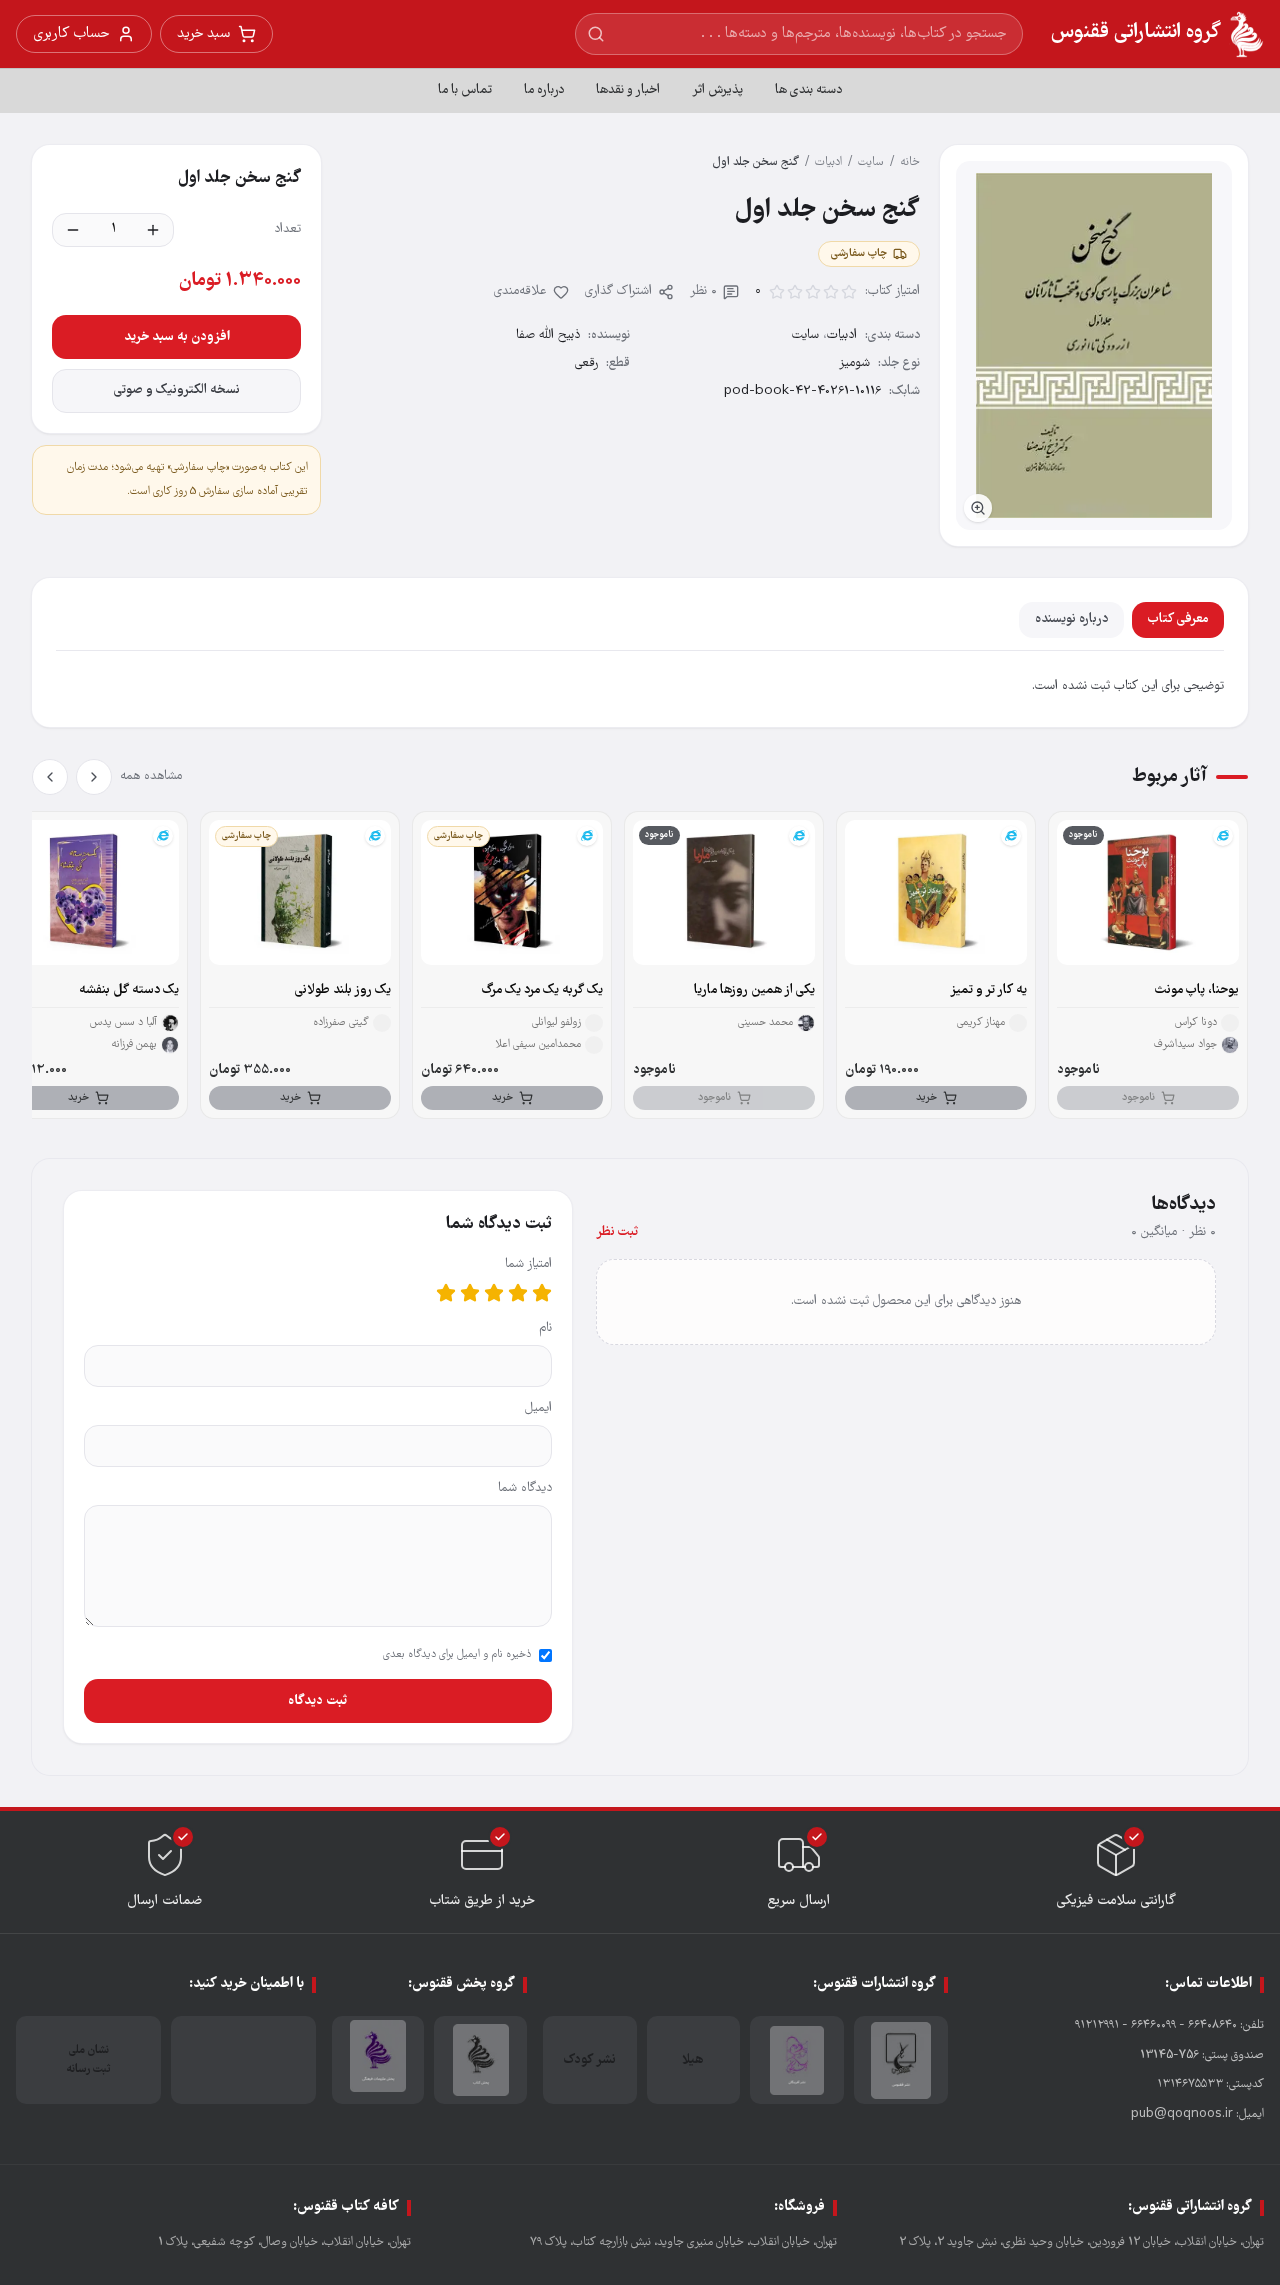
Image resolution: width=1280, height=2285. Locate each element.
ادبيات (828, 162)
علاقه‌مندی (520, 291)
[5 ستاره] (446, 1293)
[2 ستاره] (518, 1293)
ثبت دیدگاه (317, 1701)
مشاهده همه (151, 776)
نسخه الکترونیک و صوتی (177, 390)
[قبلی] (94, 777)
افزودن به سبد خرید (177, 337)
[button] (1094, 345)
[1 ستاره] (542, 1293)
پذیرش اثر (717, 90)
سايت (871, 162)
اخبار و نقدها (628, 90)
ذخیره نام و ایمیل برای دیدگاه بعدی (457, 1655)
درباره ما (544, 90)
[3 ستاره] (494, 1293)
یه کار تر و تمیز (988, 990)
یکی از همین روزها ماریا (754, 990)
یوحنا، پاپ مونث (1197, 990)
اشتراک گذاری (618, 291)
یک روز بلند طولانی (343, 990)
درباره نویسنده (1071, 619)
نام (545, 1328)
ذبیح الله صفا (548, 335)
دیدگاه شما (525, 1488)
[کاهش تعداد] (73, 230)
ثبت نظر (617, 1232)
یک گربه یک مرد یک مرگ (542, 990)
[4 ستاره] (470, 1293)
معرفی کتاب (1178, 619)
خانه (910, 162)
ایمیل (538, 1408)
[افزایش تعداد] (153, 230)
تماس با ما (465, 90)
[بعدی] (50, 777)
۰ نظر (703, 291)
